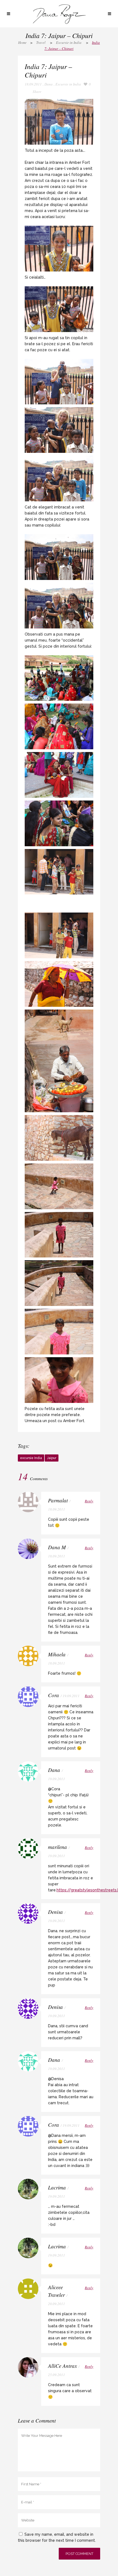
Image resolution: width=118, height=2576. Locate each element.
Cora (54, 1695)
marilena (57, 1847)
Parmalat (58, 1500)
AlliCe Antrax (62, 2366)
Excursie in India (69, 42)
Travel (41, 42)
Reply (89, 1501)
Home (22, 42)
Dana (49, 84)
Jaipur (52, 1458)
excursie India (31, 1458)
